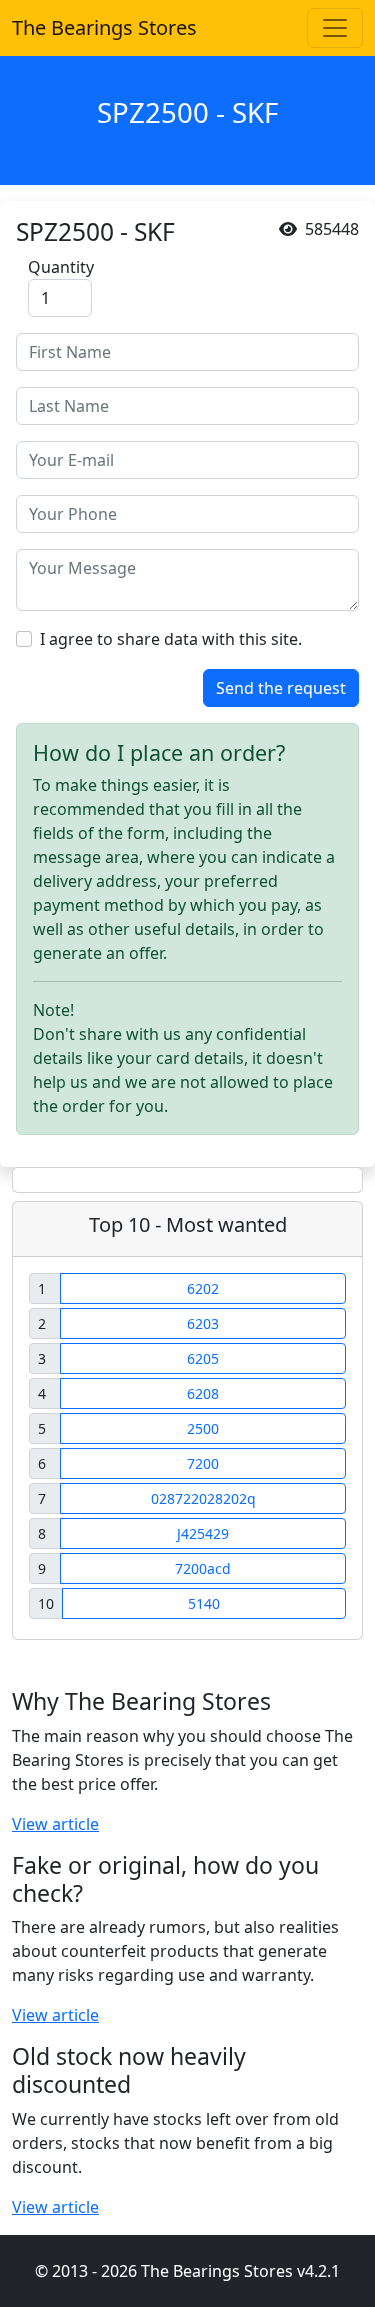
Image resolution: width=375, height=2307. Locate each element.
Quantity (61, 267)
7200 (203, 1463)
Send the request (281, 688)
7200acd (203, 1568)
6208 (203, 1393)
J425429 (203, 1533)
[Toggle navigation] (335, 28)
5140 (204, 1603)
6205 (203, 1358)
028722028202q (203, 1498)
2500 (203, 1428)
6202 (203, 1288)
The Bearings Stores (104, 27)
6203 (203, 1323)
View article (55, 1824)
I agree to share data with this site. (171, 639)
